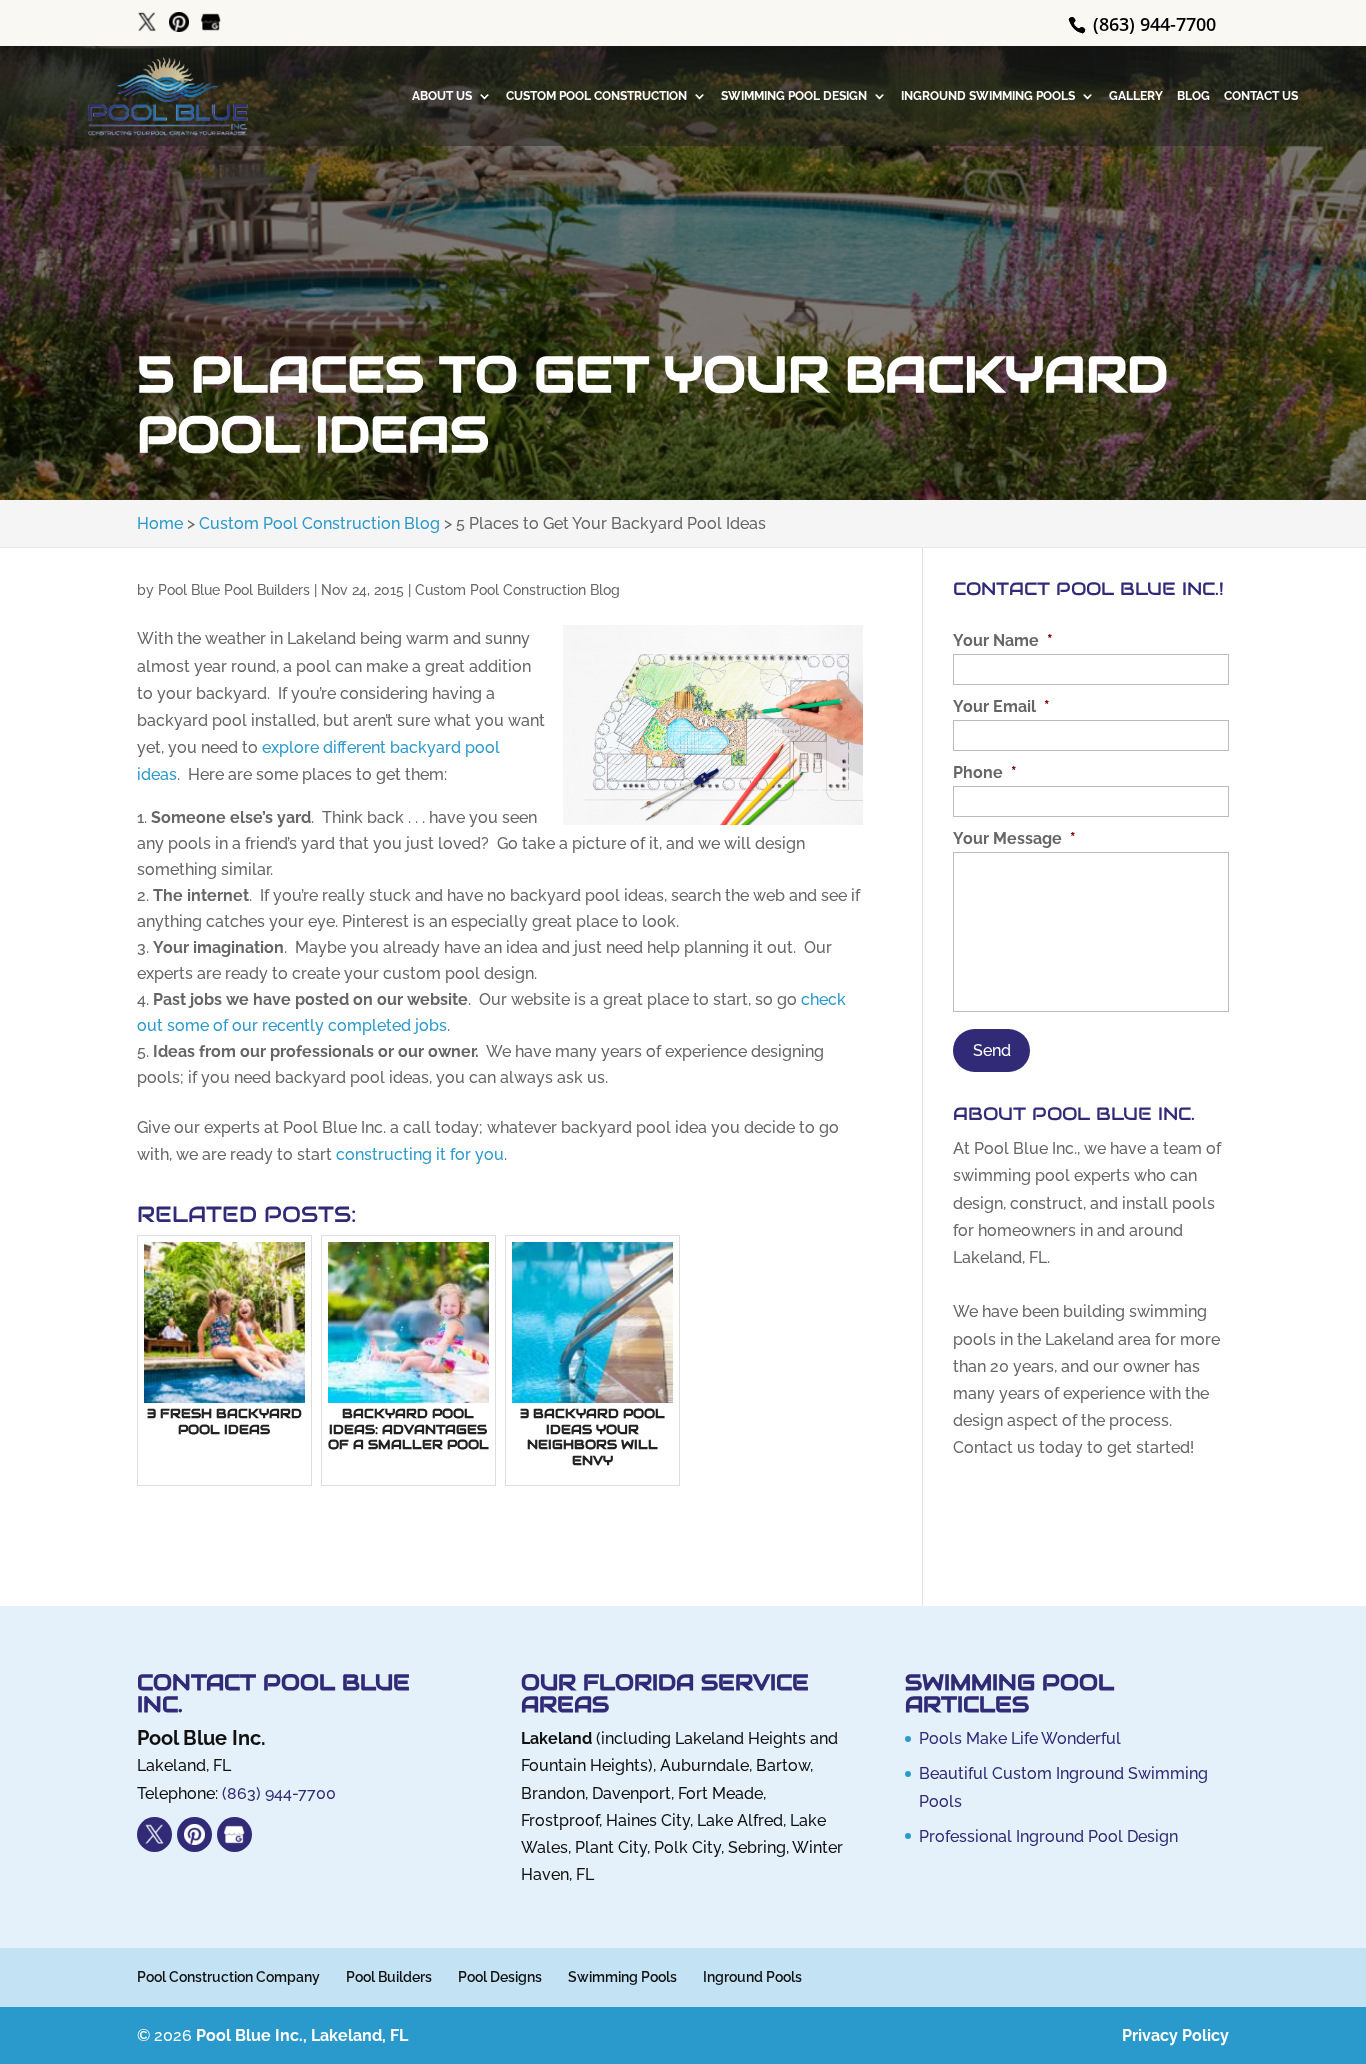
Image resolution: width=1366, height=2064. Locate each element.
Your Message (1014, 838)
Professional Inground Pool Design (1048, 1836)
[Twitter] (147, 23)
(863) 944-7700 (1152, 24)
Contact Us (1261, 96)
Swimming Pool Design (794, 96)
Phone (985, 772)
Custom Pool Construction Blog (517, 590)
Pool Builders (389, 1977)
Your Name (1003, 640)
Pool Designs (500, 1977)
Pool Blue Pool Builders (234, 590)
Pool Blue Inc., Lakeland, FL (302, 2035)
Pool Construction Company (228, 1977)
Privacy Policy (1175, 2035)
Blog (1193, 96)
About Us (442, 96)
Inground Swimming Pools (988, 96)
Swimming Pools (622, 1977)
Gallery (1136, 96)
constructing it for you (420, 1154)
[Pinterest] (179, 23)
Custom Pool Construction (596, 96)
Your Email (1001, 706)
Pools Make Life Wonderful (1020, 1738)
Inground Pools (752, 1977)
